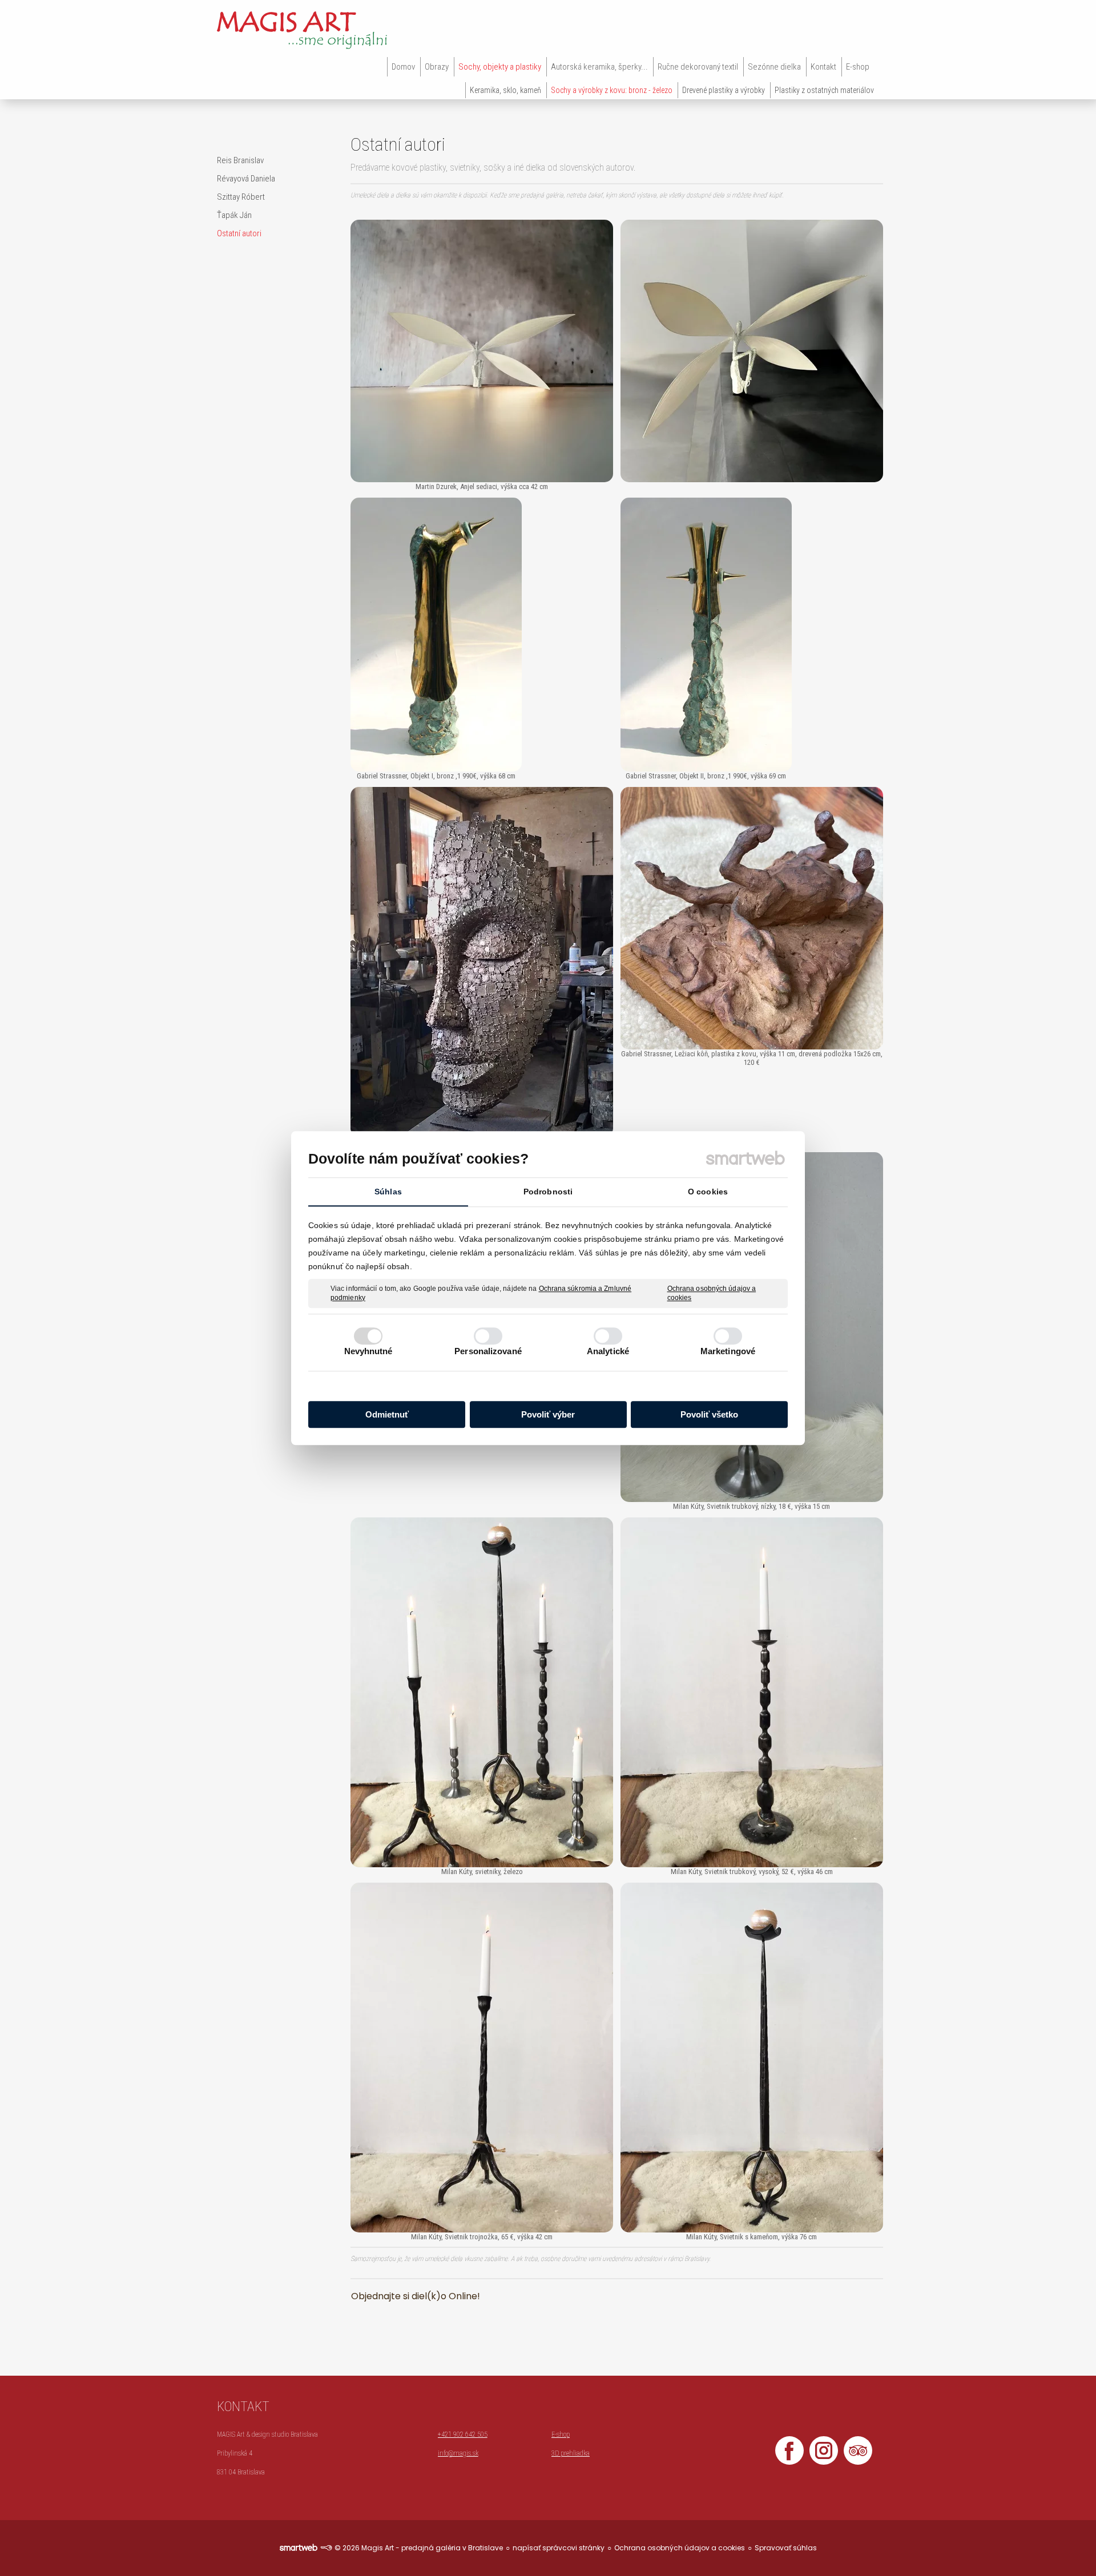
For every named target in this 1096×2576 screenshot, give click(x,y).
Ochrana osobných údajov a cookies (712, 1293)
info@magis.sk (458, 2453)
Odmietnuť (387, 1414)
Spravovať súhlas (786, 2548)
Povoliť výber (548, 1414)
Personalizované (488, 1351)
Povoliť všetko (709, 1414)
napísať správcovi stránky (559, 2548)
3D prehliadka (571, 2453)
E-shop (561, 2434)
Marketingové (728, 1351)
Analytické (608, 1351)
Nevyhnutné (368, 1351)
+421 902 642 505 (463, 2434)
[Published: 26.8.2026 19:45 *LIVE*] (326, 2548)
